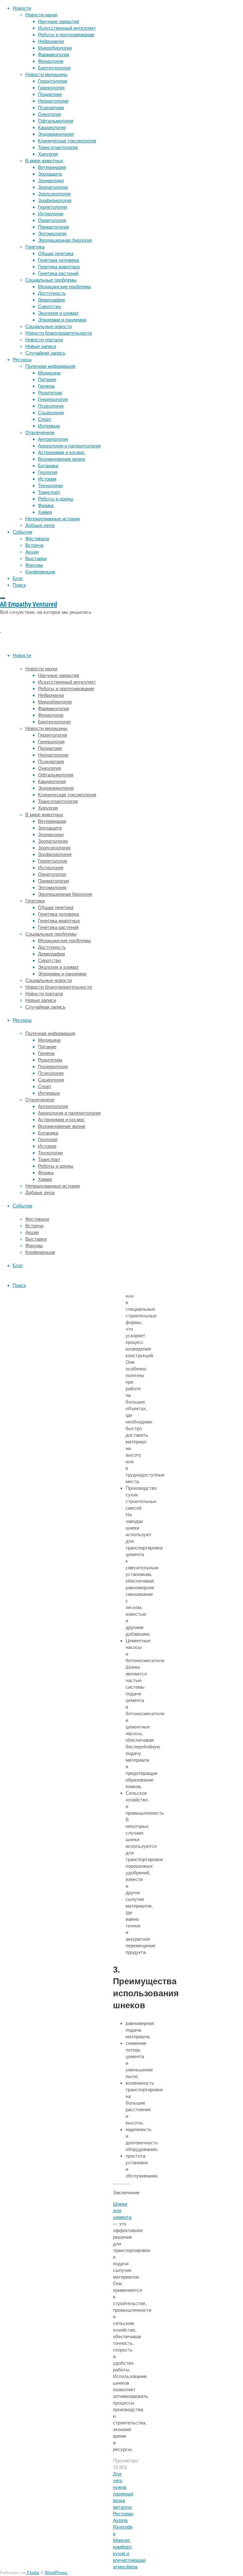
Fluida (32, 2573)
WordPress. (56, 2573)
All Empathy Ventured (28, 604)
